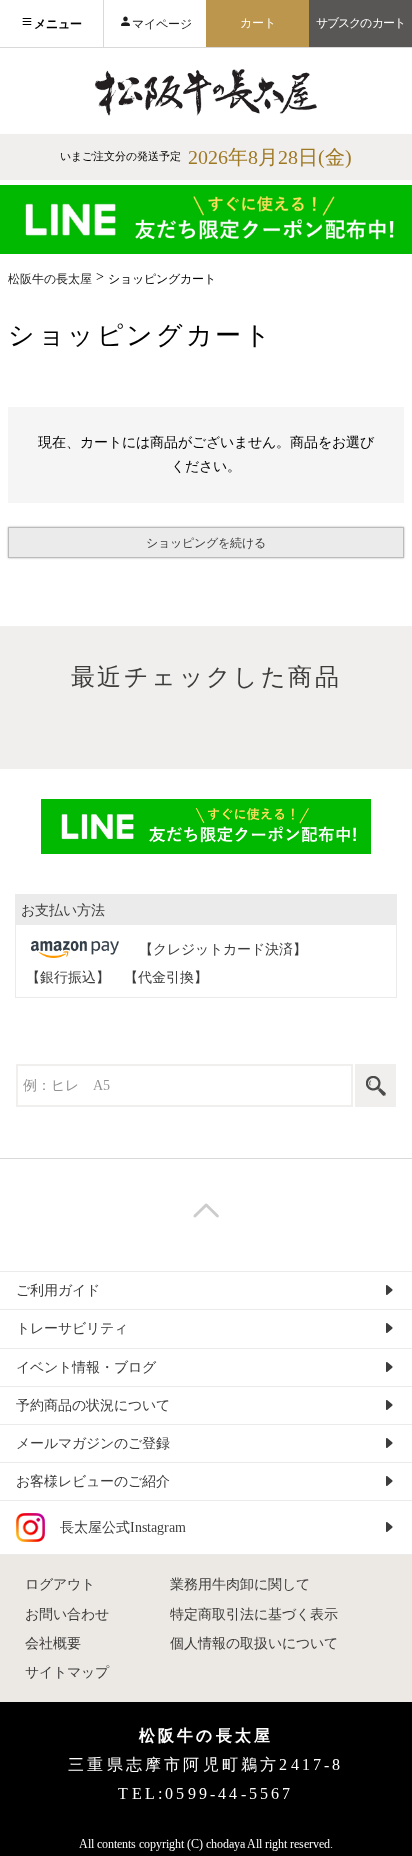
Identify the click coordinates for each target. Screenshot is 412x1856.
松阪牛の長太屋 (50, 279)
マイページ (162, 24)
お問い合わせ (67, 1614)
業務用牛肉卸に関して (240, 1584)
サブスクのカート (360, 23)
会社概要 (53, 1643)
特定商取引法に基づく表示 (254, 1614)
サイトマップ (67, 1672)
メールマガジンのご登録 (93, 1443)
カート (258, 23)
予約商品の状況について (93, 1405)
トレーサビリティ (72, 1328)
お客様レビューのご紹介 (93, 1481)
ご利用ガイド (58, 1290)
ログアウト (60, 1584)
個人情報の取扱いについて (254, 1643)
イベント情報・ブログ (86, 1367)
